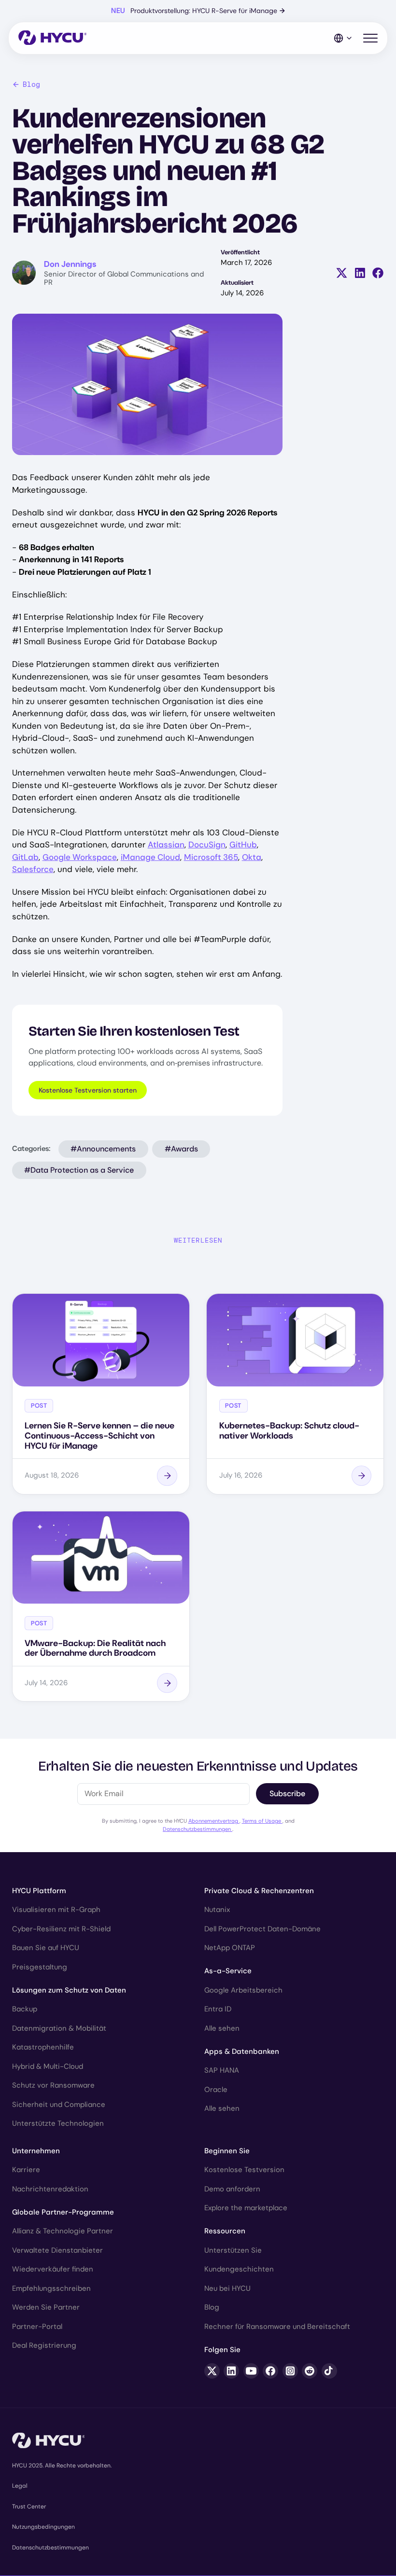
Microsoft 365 (211, 857)
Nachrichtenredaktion (50, 2189)
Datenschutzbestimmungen (198, 1829)
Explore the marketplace (246, 2208)
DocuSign (207, 845)
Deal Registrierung (44, 2345)
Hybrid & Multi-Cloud (48, 2066)
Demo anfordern (232, 2189)
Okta (252, 857)
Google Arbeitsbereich (243, 1990)
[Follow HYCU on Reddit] (310, 2371)
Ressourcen (225, 2231)
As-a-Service (228, 1971)
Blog (31, 84)
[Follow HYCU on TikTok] (329, 2371)
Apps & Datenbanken (242, 2051)
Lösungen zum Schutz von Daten (69, 1990)
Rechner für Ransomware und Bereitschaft (277, 2327)
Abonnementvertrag (214, 1821)
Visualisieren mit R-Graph (56, 1910)
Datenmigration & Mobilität (59, 2028)
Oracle (216, 2090)
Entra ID (218, 2009)
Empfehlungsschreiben (51, 2288)
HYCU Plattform (39, 1891)
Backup (25, 2009)
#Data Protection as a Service (79, 1170)
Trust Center (29, 2507)
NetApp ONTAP (230, 1948)
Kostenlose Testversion (244, 2170)
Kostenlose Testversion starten (88, 1090)
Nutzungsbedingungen (43, 2527)
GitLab (25, 857)
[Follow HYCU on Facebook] (270, 2371)
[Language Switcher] (343, 38)
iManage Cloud (150, 857)
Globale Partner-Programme (63, 2212)
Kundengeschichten (239, 2269)
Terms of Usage (262, 1821)
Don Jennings (70, 264)
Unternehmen (36, 2151)
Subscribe (287, 1794)
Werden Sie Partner (46, 2307)
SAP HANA (222, 2070)
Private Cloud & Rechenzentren (259, 1891)
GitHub (243, 845)
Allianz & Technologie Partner (63, 2231)
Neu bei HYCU (227, 2288)
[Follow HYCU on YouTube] (251, 2371)
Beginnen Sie (227, 2151)
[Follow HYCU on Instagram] (290, 2371)
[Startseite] (52, 38)
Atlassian (166, 845)
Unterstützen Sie (233, 2250)
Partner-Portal (37, 2327)
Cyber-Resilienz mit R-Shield (61, 1929)
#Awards (181, 1149)
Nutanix (217, 1910)
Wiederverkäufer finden (53, 2269)
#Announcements (103, 1149)
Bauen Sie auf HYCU (46, 1948)
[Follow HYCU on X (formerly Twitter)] (212, 2371)
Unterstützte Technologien (58, 2123)
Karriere (26, 2170)
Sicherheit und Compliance (59, 2105)
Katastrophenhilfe (43, 2047)
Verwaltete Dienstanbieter (57, 2250)
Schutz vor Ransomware (53, 2085)
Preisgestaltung (40, 1967)
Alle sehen (222, 2028)
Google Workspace (80, 857)
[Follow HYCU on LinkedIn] (231, 2371)
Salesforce (33, 869)
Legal (20, 2486)
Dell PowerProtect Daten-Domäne (262, 1929)
